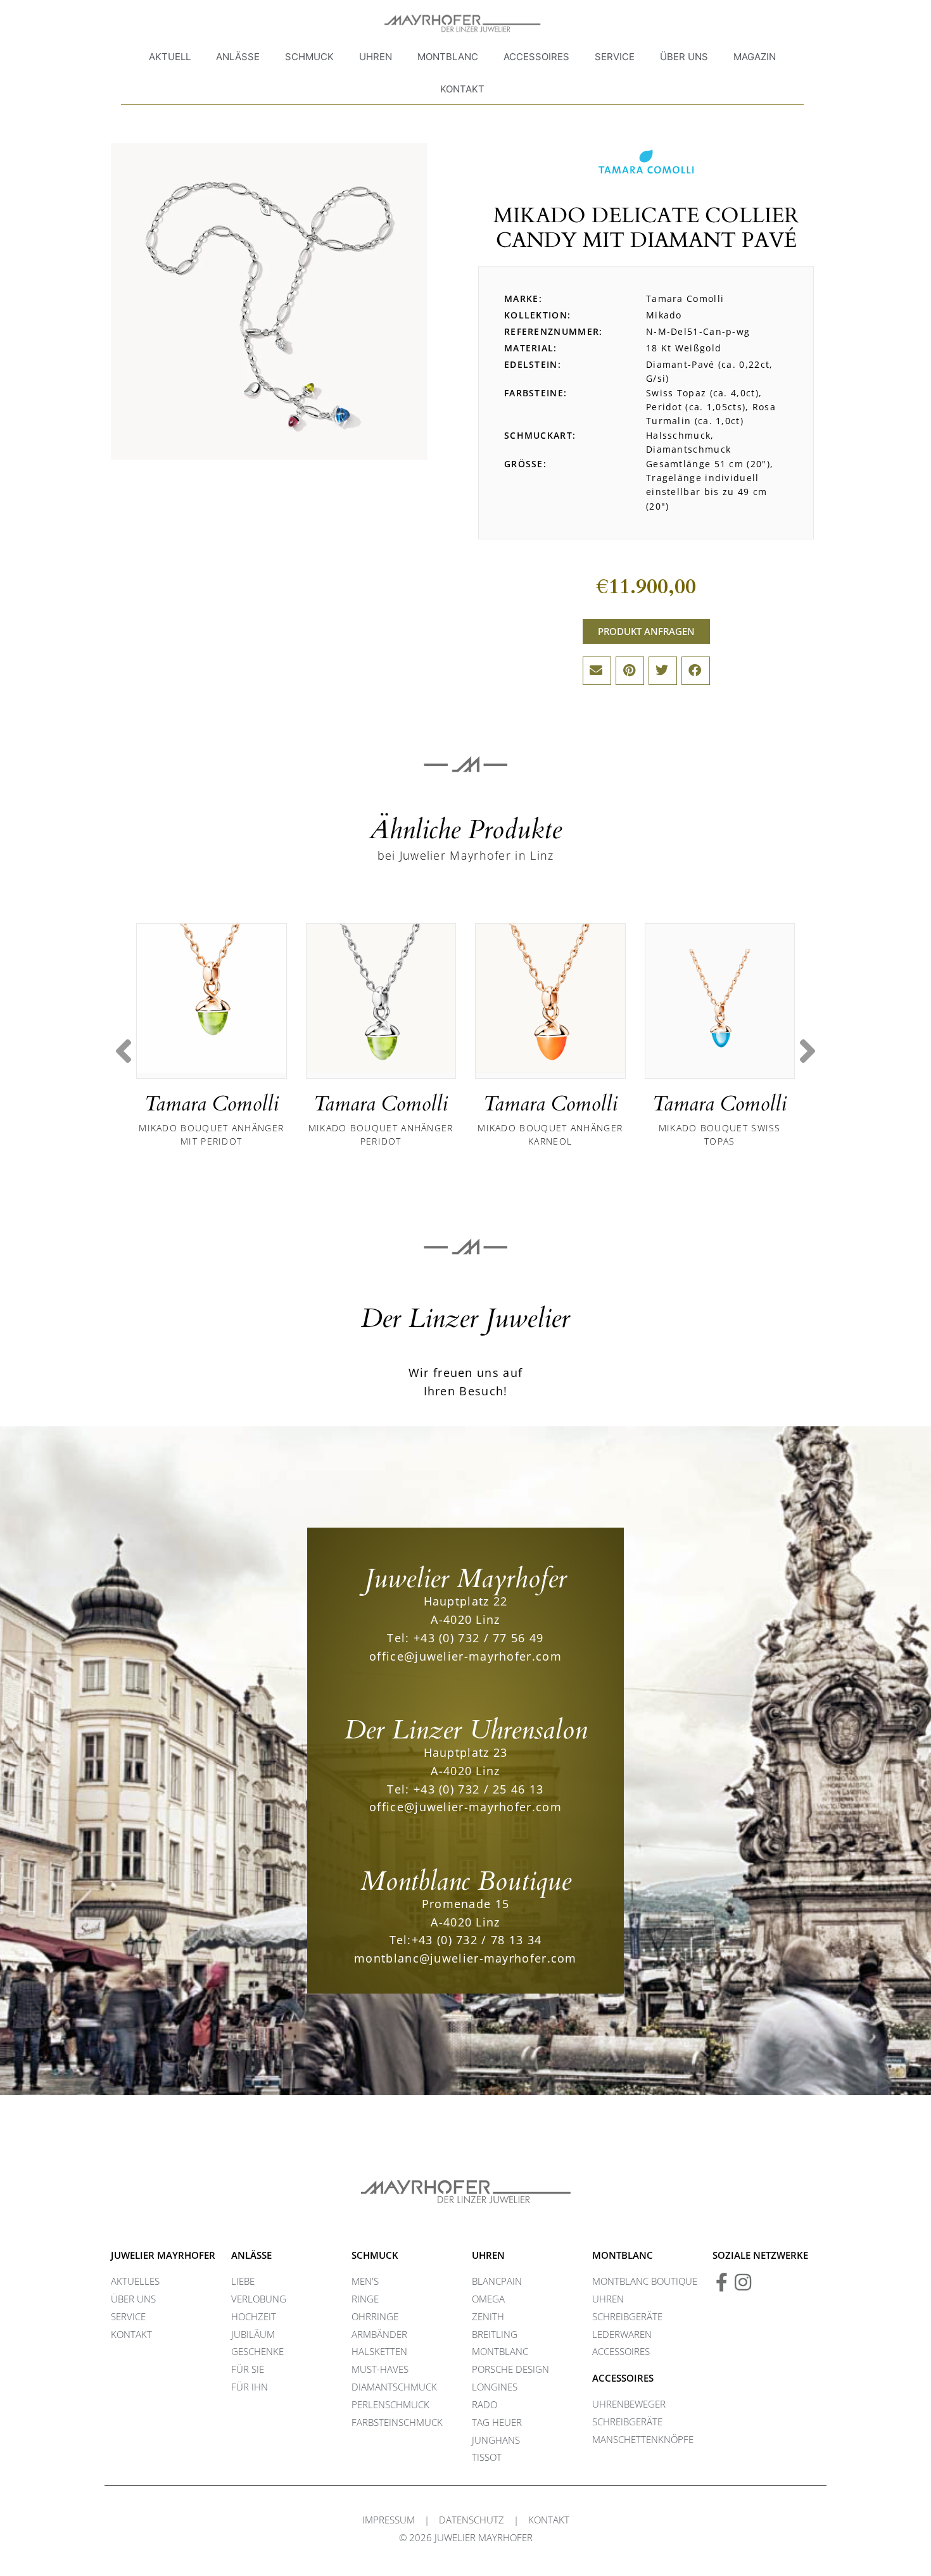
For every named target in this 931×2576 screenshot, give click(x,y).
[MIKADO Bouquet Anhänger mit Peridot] (212, 998)
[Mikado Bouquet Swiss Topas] (720, 998)
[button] (597, 671)
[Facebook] (722, 2282)
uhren (488, 2255)
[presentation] (123, 1052)
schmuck (375, 2255)
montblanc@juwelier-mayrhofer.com (465, 1958)
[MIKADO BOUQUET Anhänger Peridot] (381, 998)
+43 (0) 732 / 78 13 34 (477, 1940)
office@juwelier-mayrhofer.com (465, 1656)
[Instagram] (743, 2282)
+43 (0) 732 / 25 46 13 (479, 1789)
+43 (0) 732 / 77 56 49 (479, 1638)
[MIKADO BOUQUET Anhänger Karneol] (550, 998)
